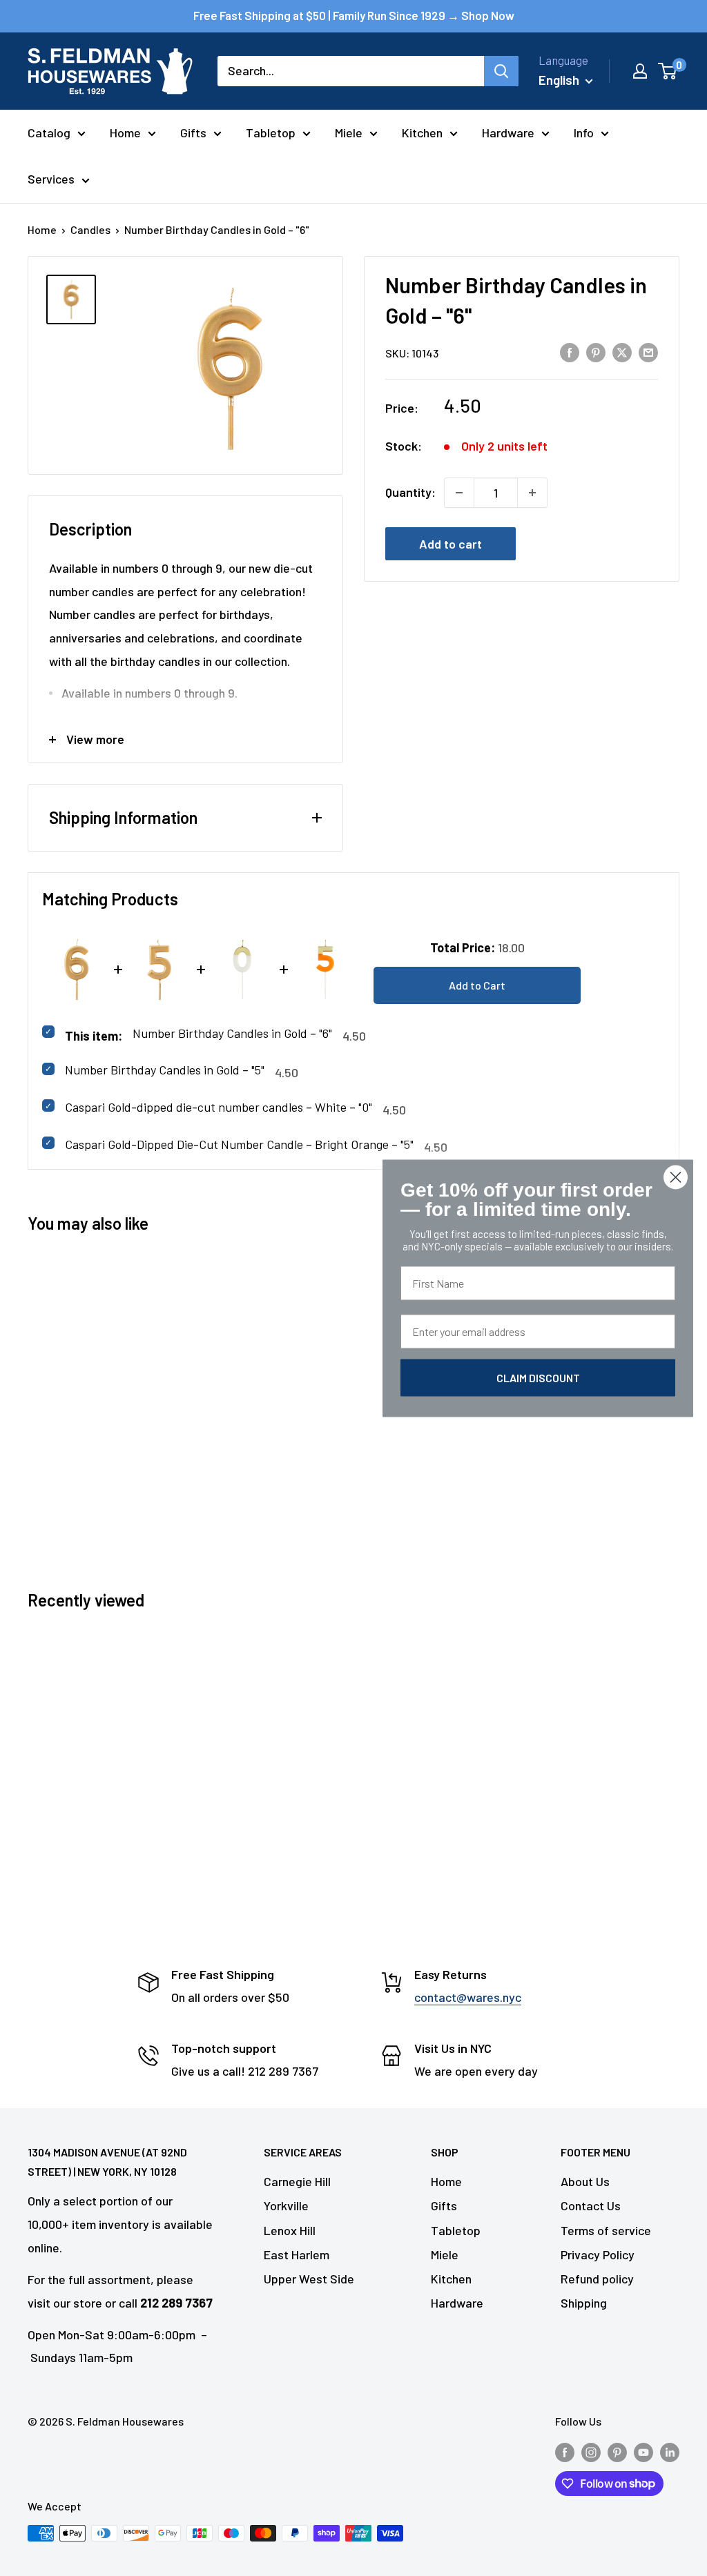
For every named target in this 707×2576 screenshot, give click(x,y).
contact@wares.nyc (468, 1997)
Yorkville (286, 2205)
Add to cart (451, 544)
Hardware (508, 132)
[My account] (640, 71)
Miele (349, 132)
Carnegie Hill (297, 2181)
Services (51, 179)
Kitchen (422, 132)
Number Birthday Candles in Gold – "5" (165, 1070)
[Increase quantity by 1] (532, 493)
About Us (585, 2181)
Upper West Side (309, 2279)
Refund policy (597, 2279)
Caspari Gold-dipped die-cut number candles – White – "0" (219, 1107)
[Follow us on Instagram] (591, 2451)
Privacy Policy (598, 2254)
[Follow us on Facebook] (565, 2451)
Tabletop (271, 132)
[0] (668, 71)
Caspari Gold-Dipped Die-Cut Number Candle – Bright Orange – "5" (239, 1144)
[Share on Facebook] (570, 352)
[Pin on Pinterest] (596, 352)
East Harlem (297, 2254)
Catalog (49, 132)
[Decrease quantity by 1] (459, 493)
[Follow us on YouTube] (643, 2451)
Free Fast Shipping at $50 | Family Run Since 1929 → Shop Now (354, 15)
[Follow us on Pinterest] (617, 2451)
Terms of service (606, 2230)
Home (125, 132)
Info (584, 132)
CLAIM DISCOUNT (538, 1377)
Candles (90, 229)
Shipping (584, 2303)
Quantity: (410, 492)
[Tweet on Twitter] (622, 352)
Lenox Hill (290, 2230)
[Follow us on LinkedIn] (670, 2451)
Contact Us (591, 2205)
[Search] (501, 71)
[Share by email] (648, 352)
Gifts (193, 132)
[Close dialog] (676, 1177)
